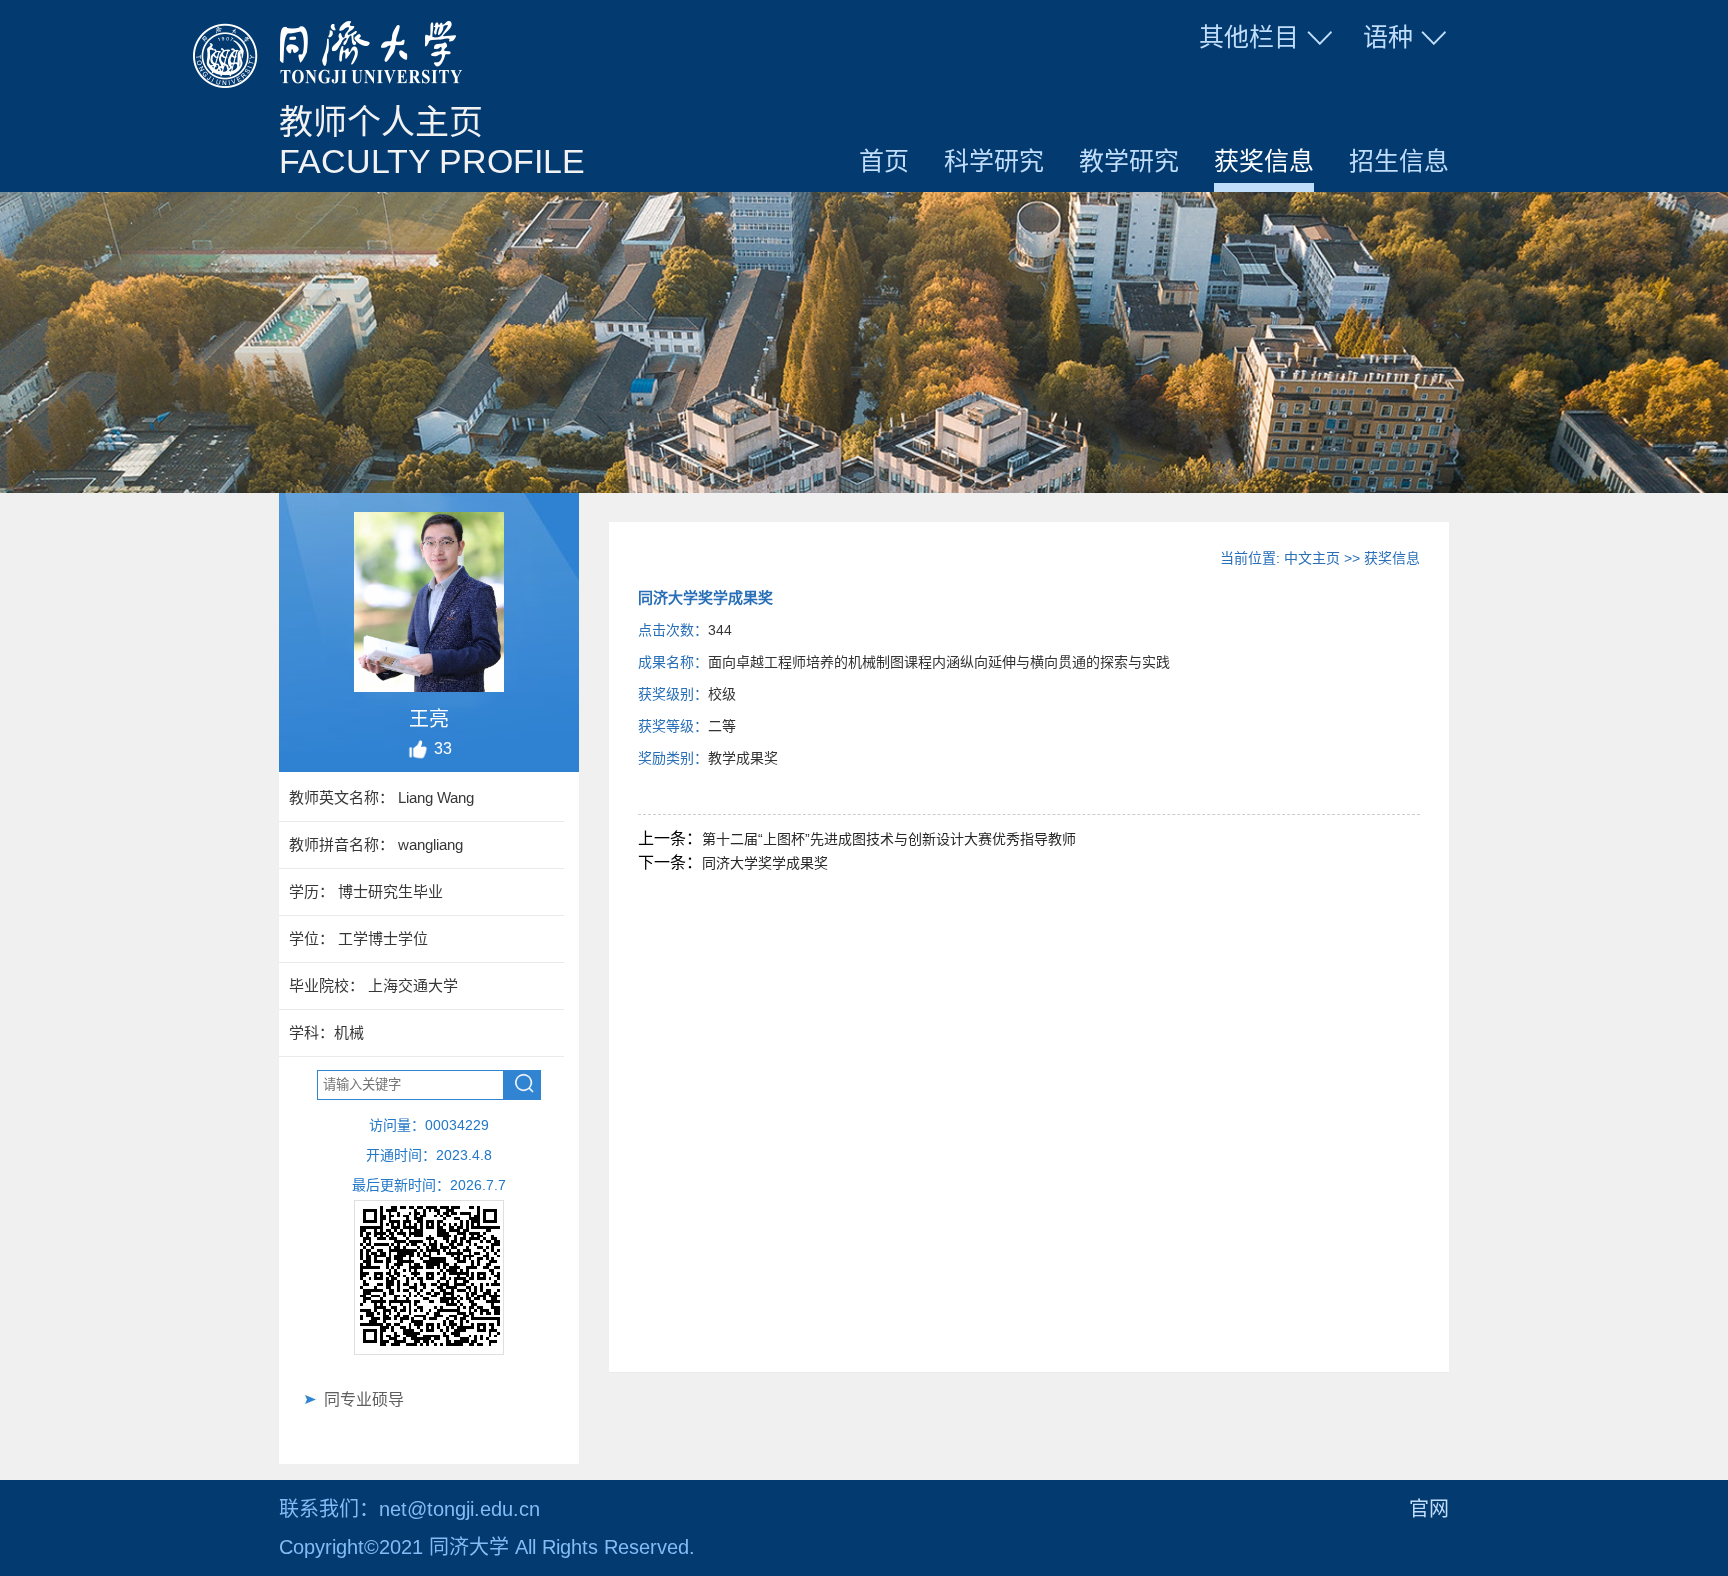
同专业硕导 (364, 1399)
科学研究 (994, 161)
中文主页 (1312, 558)
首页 (884, 161)
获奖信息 (1264, 161)
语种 (1388, 37)
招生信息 (1399, 161)
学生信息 (1268, 84)
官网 (1429, 1509)
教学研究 (1129, 161)
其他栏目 (1249, 37)
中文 (1382, 84)
